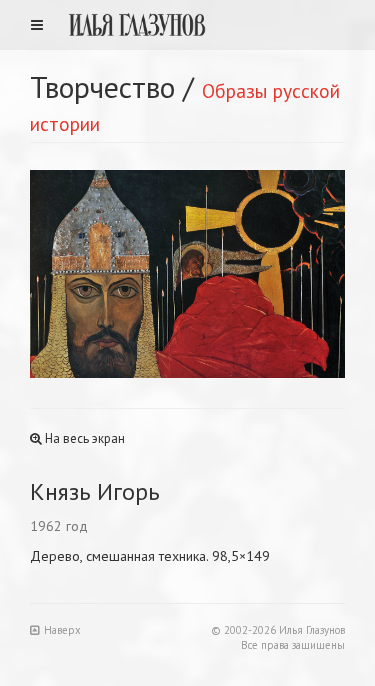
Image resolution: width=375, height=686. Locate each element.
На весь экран (83, 438)
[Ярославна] (267, 274)
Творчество (102, 86)
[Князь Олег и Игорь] (109, 274)
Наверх (62, 630)
